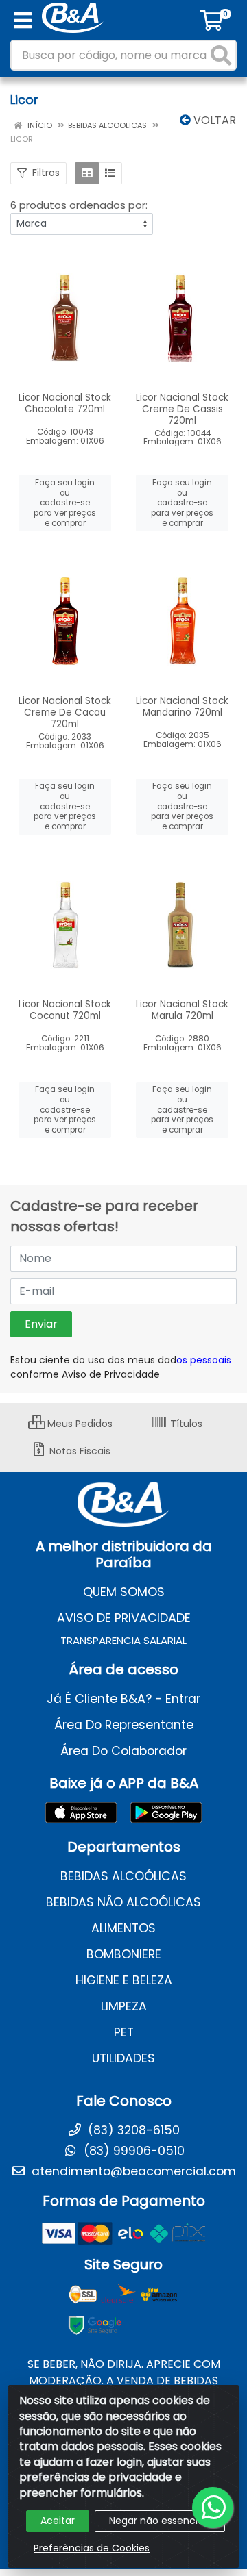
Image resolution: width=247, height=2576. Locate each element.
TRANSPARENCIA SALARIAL (123, 1640)
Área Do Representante (124, 1725)
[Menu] (23, 21)
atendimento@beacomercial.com (132, 2171)
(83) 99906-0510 (132, 2151)
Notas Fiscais (79, 1451)
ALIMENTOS (123, 1928)
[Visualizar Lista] (110, 173)
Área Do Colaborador (123, 1751)
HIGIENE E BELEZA (124, 1980)
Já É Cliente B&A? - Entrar (123, 1699)
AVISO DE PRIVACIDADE (124, 1618)
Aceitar (58, 2521)
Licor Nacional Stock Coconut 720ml (65, 1010)
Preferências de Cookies (92, 2548)
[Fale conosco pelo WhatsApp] (213, 2508)
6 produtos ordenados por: (79, 205)
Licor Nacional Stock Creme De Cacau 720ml (65, 712)
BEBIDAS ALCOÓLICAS (123, 1876)
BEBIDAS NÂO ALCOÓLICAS (123, 1902)
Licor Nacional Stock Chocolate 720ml (65, 403)
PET (124, 2032)
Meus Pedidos (79, 1424)
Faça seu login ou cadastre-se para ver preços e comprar (65, 503)
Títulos (185, 1424)
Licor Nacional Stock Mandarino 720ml (182, 707)
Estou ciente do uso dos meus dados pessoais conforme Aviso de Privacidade (121, 1367)
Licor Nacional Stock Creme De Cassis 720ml (182, 409)
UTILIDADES (123, 2058)
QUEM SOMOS (124, 1592)
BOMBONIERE (124, 1954)
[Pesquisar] (221, 55)
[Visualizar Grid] (87, 173)
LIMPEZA (124, 2006)
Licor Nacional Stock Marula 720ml (182, 1010)
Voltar (213, 120)
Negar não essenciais (160, 2521)
